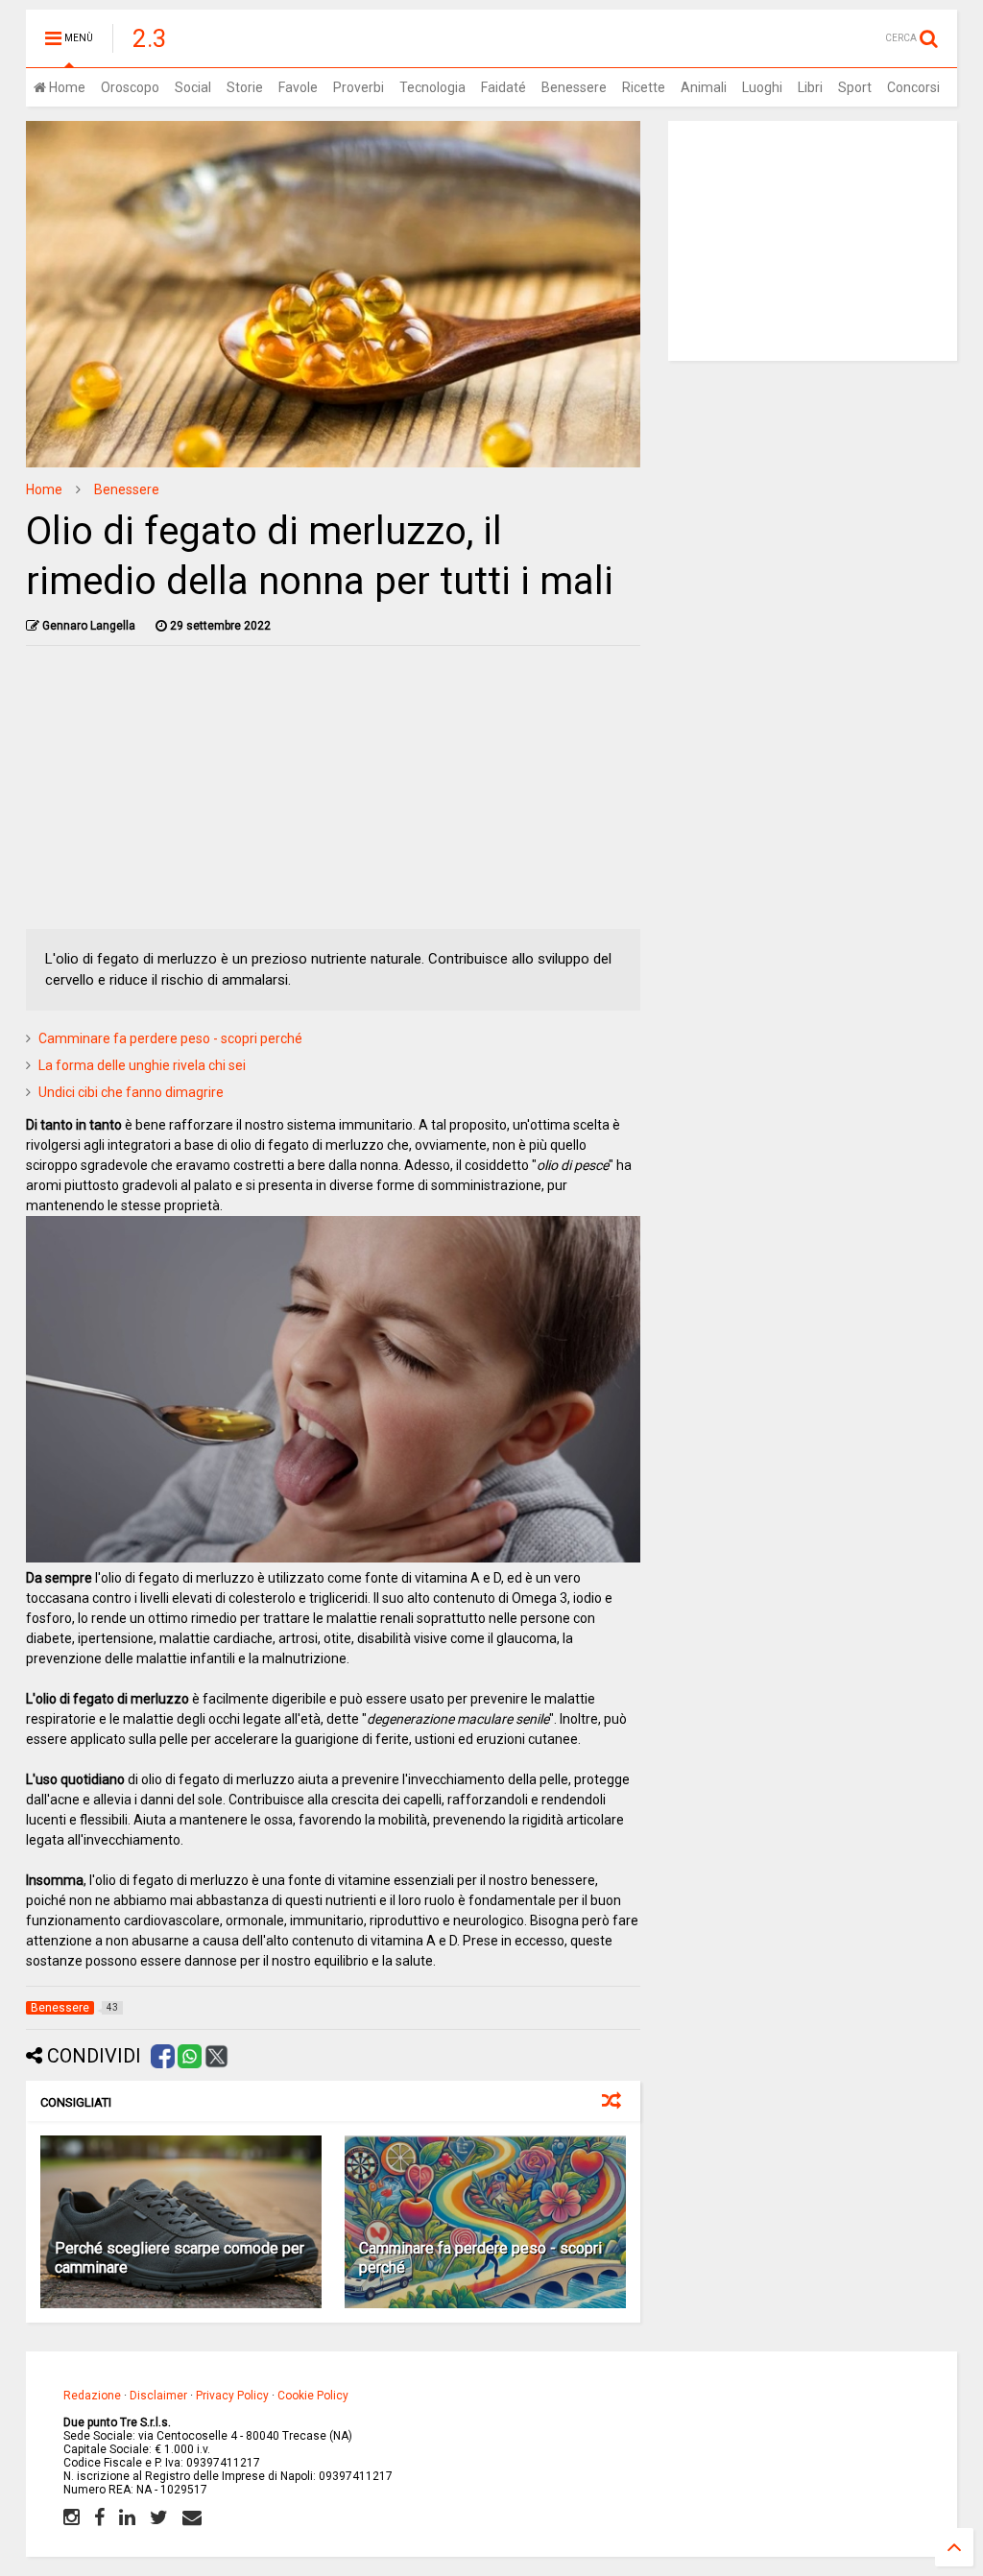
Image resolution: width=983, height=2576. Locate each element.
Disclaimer (158, 2396)
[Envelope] (192, 2517)
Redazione (92, 2396)
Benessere (574, 87)
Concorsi (913, 87)
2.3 (150, 38)
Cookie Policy (313, 2396)
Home (66, 87)
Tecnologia (432, 87)
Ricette (644, 87)
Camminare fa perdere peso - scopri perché (170, 1038)
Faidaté (503, 87)
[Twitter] (159, 2517)
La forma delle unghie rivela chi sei (142, 1065)
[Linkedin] (127, 2517)
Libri (810, 87)
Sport (855, 87)
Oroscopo (130, 87)
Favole (298, 87)
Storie (245, 87)
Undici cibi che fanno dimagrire (131, 1092)
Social (193, 87)
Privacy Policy (232, 2396)
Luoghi (762, 87)
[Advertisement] (334, 795)
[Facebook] (99, 2517)
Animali (704, 87)
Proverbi (359, 87)
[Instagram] (72, 2517)
